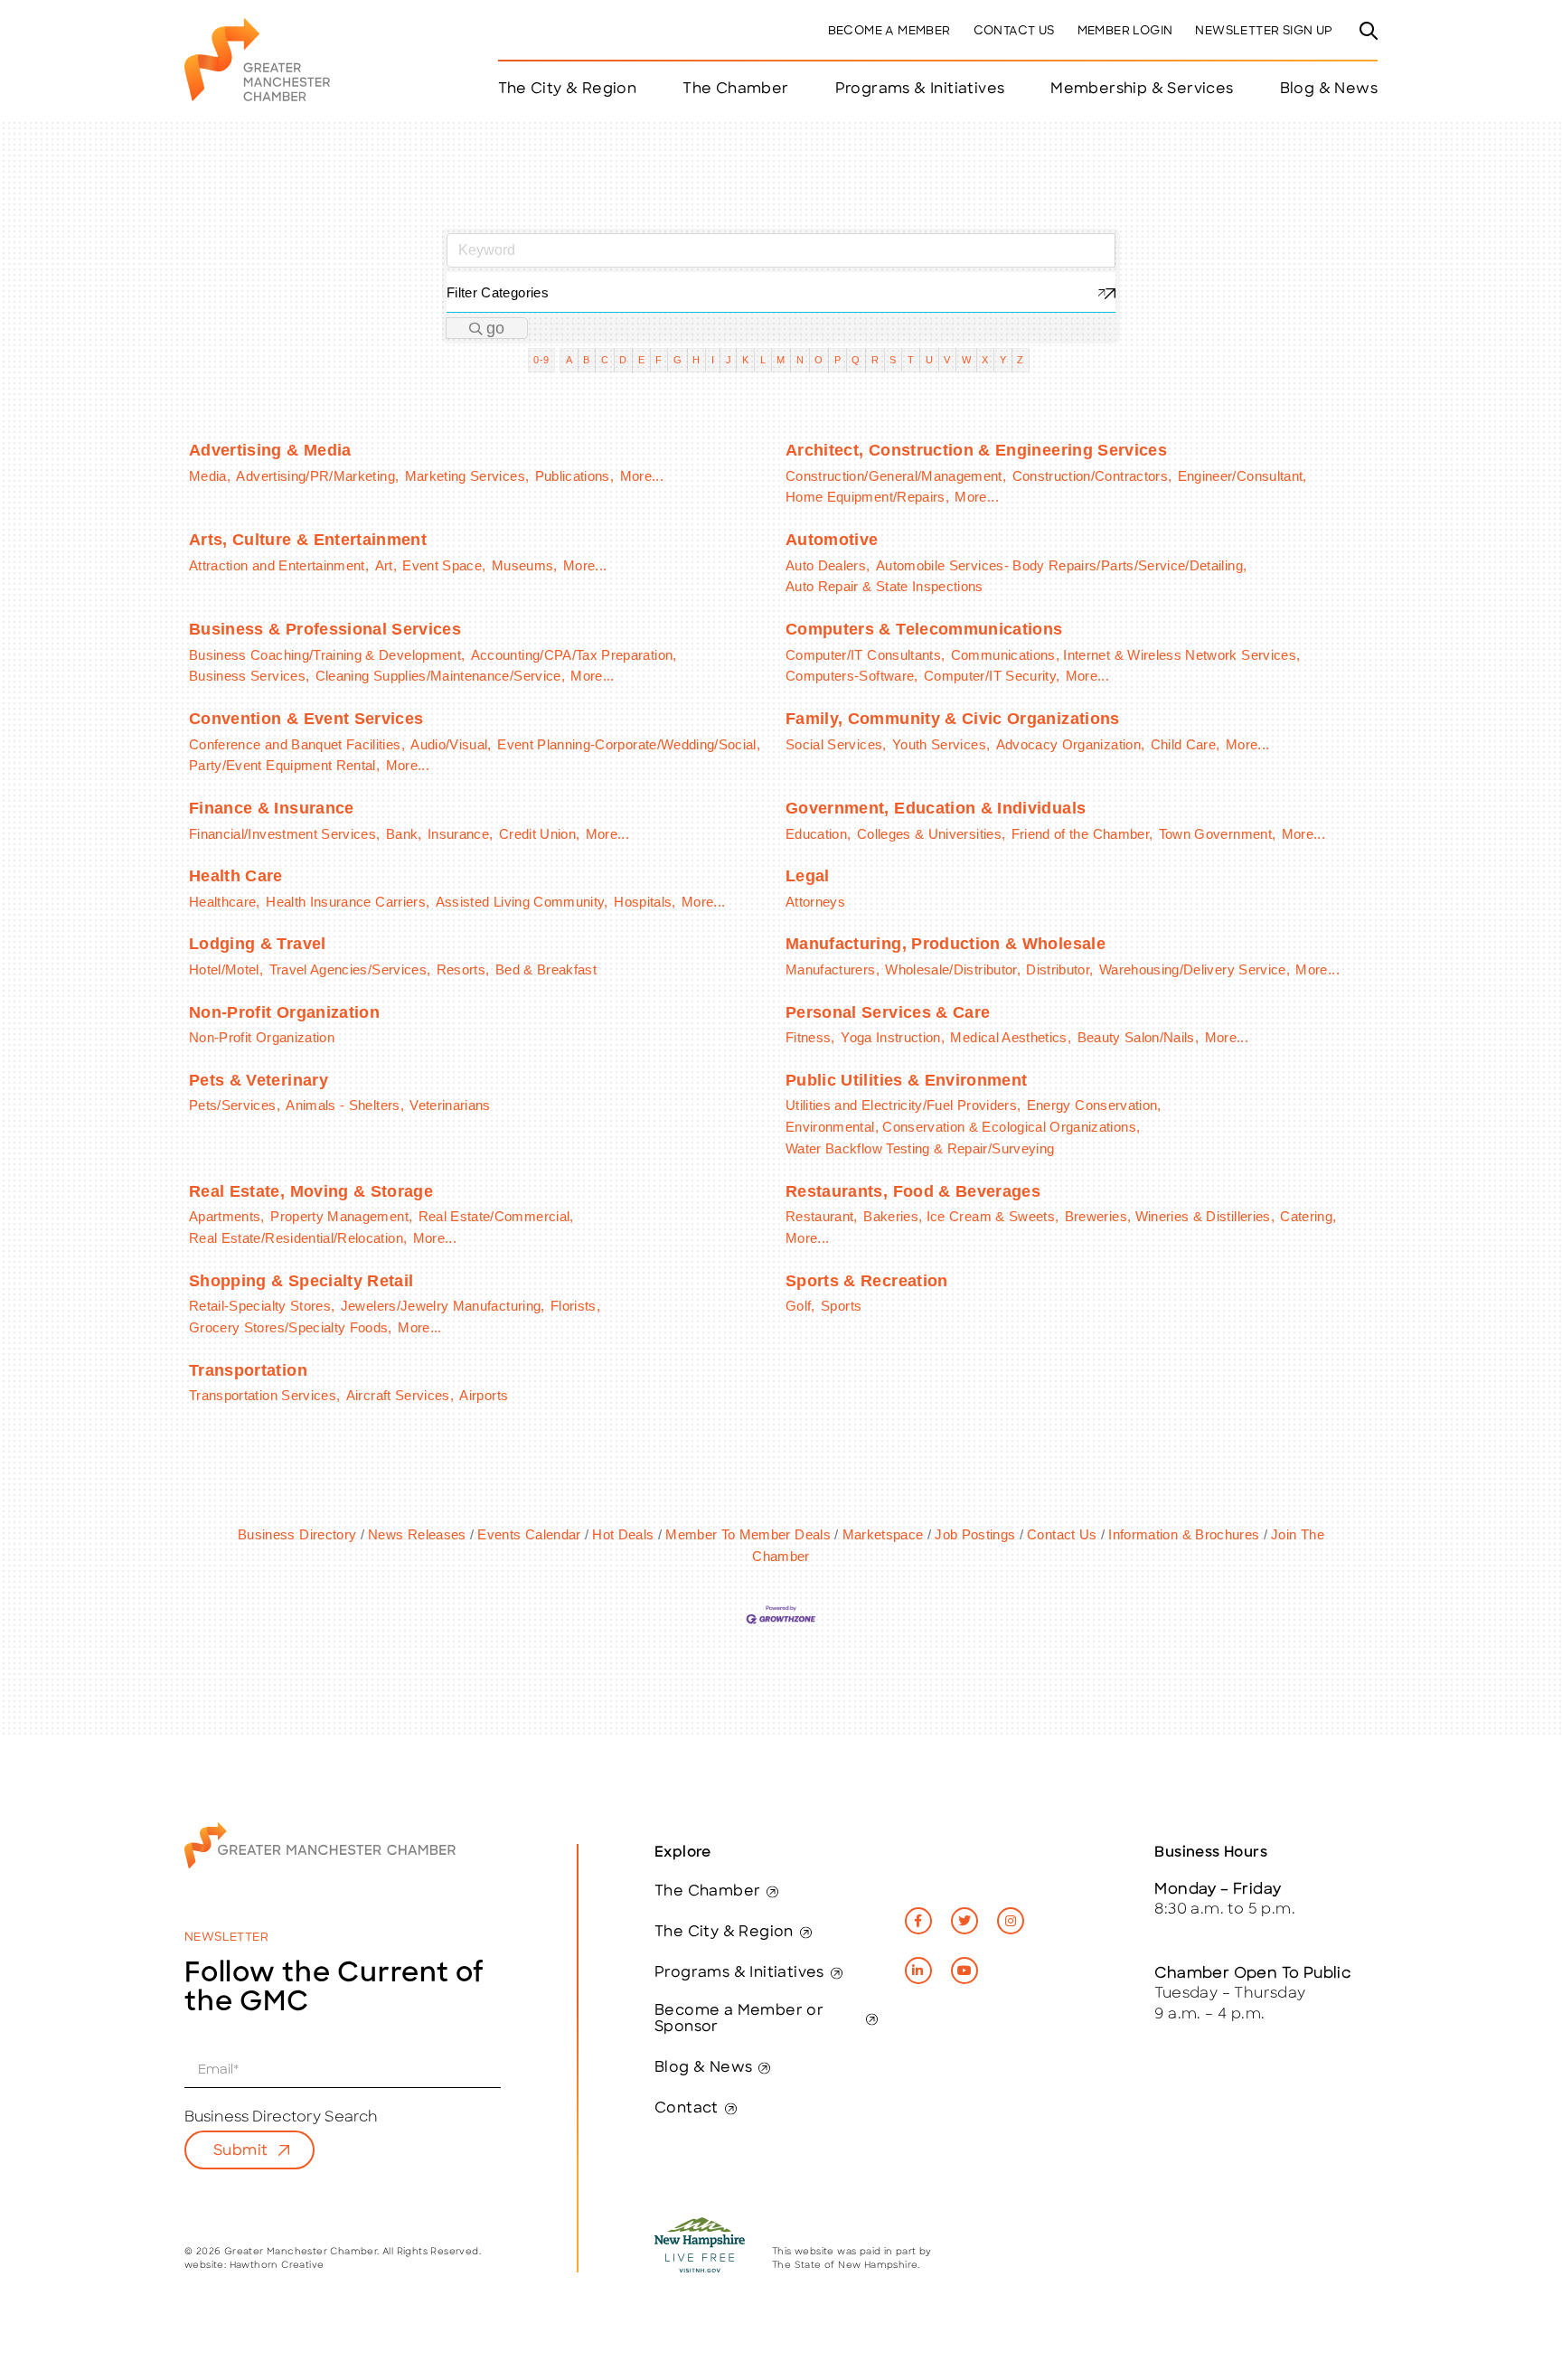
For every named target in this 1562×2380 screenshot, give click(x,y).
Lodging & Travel (258, 944)
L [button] (763, 360)
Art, (386, 565)
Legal (808, 876)
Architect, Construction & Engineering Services (976, 450)
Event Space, (444, 565)
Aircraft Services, (400, 1395)
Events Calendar (529, 1534)
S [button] (893, 360)
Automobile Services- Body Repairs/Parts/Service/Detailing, (1061, 565)
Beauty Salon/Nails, (1139, 1037)
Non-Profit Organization (284, 1012)
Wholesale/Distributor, (953, 969)
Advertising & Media (270, 450)
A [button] (569, 360)
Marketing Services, (467, 476)
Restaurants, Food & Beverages (913, 1191)
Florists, (575, 1306)
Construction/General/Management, (896, 476)
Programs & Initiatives (920, 89)
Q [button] (856, 360)
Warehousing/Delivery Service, (1195, 969)
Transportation (248, 1370)
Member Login (1125, 31)
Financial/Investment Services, (285, 834)
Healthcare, (225, 902)
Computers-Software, (852, 676)
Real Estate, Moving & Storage (311, 1191)
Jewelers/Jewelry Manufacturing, (443, 1306)
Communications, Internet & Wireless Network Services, (1126, 655)
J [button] (729, 360)
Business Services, (249, 676)
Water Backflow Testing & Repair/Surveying (920, 1148)
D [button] (623, 360)
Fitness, (810, 1037)
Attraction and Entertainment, (279, 565)
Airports (484, 1395)
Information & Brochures (1184, 1534)
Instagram (1011, 1921)
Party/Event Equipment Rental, (284, 765)
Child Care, (1186, 744)
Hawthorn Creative (277, 2266)
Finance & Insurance (272, 808)
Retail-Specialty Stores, (262, 1306)
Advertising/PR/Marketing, (317, 476)
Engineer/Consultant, (1242, 476)
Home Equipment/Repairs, (867, 497)
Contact (687, 2109)
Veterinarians (450, 1105)
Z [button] (1020, 360)
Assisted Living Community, (522, 902)
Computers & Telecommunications (924, 629)
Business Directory (297, 1534)
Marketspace (883, 1534)
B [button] (586, 360)
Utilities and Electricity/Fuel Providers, (903, 1105)
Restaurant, (822, 1216)
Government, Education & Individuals (936, 808)
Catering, (1308, 1216)
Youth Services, (941, 744)
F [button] (659, 360)
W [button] (966, 360)
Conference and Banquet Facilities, (297, 744)
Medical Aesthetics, (1011, 1037)
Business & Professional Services (325, 629)
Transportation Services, (264, 1395)
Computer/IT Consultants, (865, 655)
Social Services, (836, 744)
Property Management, (341, 1216)
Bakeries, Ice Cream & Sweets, (961, 1216)
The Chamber (707, 1892)
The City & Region (724, 1933)
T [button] (911, 360)
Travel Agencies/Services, (350, 969)
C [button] (605, 360)
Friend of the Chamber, (1082, 834)
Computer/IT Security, (992, 676)
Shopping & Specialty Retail (301, 1281)
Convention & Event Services (306, 719)
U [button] (929, 360)
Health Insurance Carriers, (348, 902)
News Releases (417, 1534)
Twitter (964, 1921)
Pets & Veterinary (259, 1080)
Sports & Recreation (867, 1281)
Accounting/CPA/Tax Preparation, (574, 655)
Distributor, (1059, 969)
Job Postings (975, 1534)
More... (642, 476)
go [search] (495, 328)
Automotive (832, 540)
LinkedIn (918, 1971)
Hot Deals (623, 1534)
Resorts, (463, 969)
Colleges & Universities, (931, 834)
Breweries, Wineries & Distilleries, (1170, 1216)
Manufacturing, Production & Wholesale (946, 944)
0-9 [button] (541, 360)
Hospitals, (645, 902)
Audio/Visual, (451, 744)
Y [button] (1003, 360)
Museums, (525, 565)
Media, (210, 476)
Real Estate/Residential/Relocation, (298, 1238)
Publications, (575, 476)
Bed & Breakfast (546, 969)
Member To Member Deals (748, 1534)
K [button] (745, 360)
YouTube (964, 1971)
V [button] (947, 360)
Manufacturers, (833, 969)
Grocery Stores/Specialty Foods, (291, 1327)
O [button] (819, 360)
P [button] (837, 360)
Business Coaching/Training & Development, (327, 655)
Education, (819, 834)
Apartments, (227, 1216)
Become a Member (889, 31)
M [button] (781, 360)
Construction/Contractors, (1092, 476)
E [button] (641, 360)
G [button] (677, 360)
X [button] (985, 360)
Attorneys (815, 902)
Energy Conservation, (1094, 1105)
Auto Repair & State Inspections (885, 586)
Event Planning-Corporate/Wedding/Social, (629, 744)
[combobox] (781, 292)
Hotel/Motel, (226, 969)
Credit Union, (540, 834)
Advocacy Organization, (1071, 744)
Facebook (918, 1921)
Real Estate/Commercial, (496, 1216)
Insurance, (461, 834)
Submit (240, 2151)
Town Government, (1218, 834)
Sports (841, 1306)
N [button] (800, 360)
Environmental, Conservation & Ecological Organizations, (963, 1127)
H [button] (696, 360)
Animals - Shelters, (345, 1105)
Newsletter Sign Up (1264, 31)
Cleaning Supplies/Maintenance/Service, (440, 676)
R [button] (875, 360)
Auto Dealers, (828, 565)
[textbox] (781, 292)
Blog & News (1329, 89)
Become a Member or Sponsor (739, 2019)
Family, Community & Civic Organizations (953, 719)
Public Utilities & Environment (907, 1080)
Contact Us (1014, 31)
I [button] (713, 360)
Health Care (236, 876)
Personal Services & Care (888, 1012)
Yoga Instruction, (893, 1037)
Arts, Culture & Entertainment (308, 540)
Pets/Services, (235, 1105)
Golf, (800, 1306)
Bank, (404, 834)
